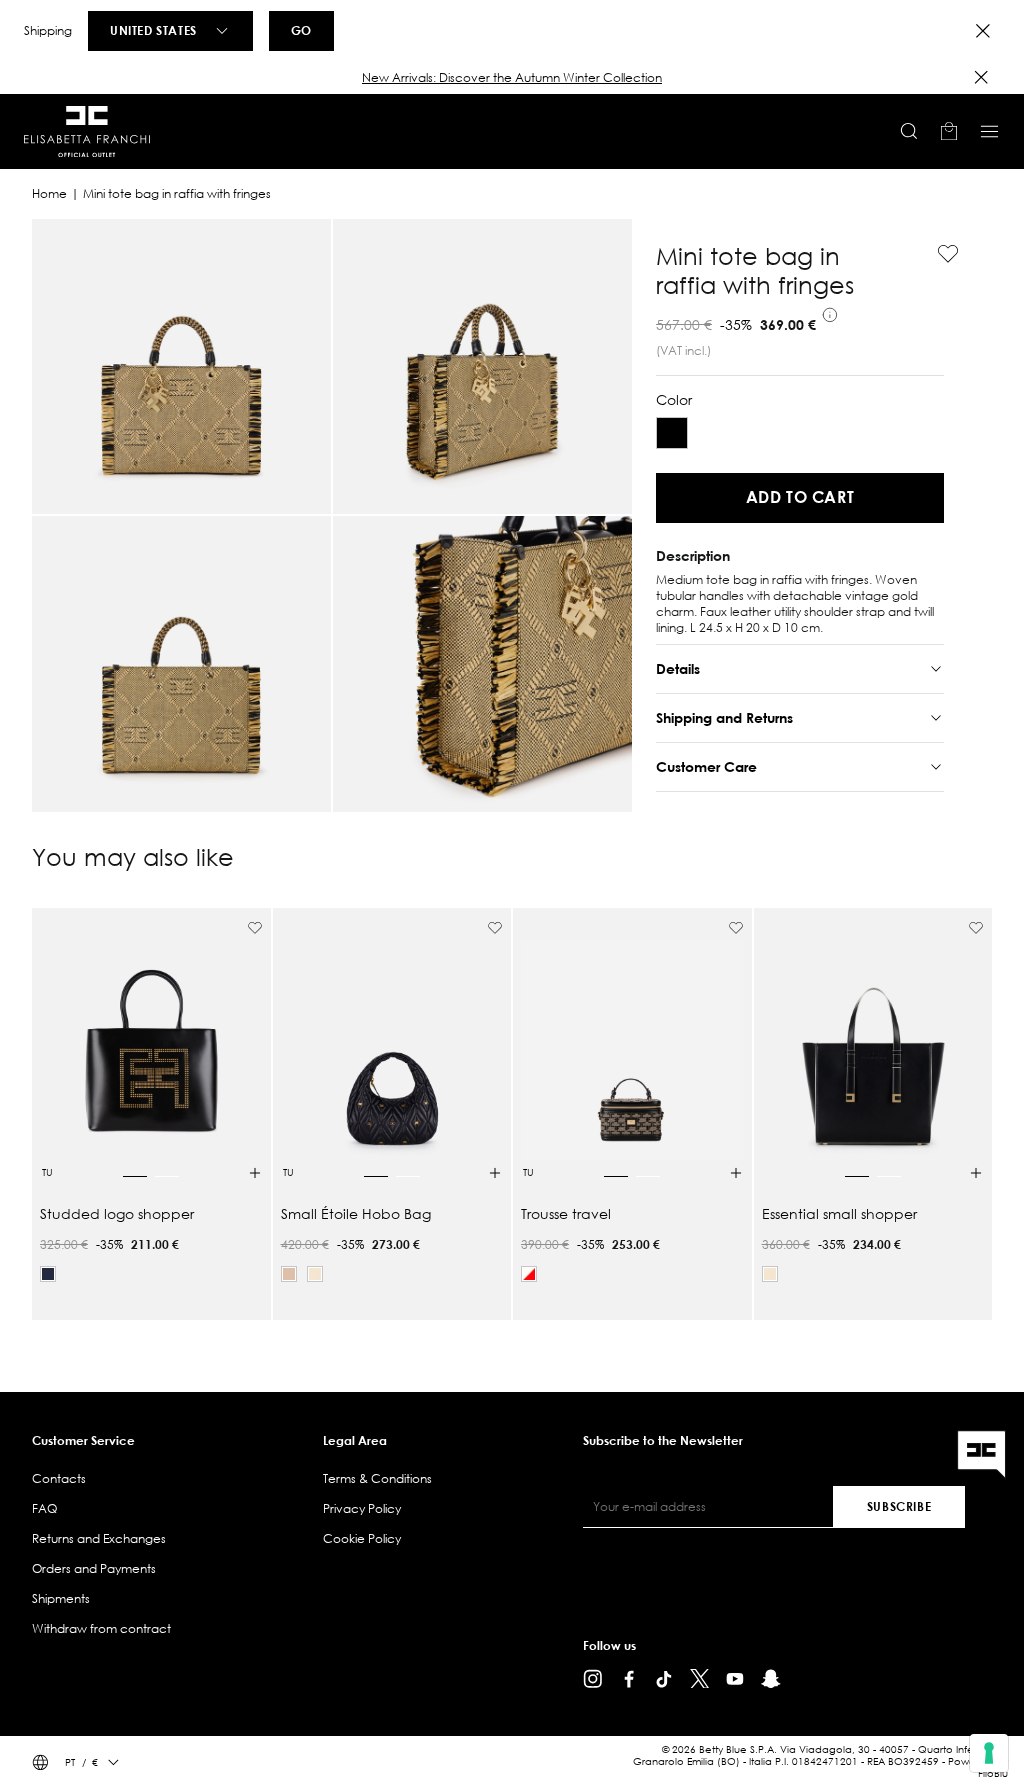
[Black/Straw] (672, 433)
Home (49, 193)
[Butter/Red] (529, 1274)
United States (153, 30)
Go (301, 30)
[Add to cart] (255, 1173)
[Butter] (315, 1274)
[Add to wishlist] (940, 254)
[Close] (983, 31)
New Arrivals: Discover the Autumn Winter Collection (512, 77)
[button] (512, 78)
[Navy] (48, 1274)
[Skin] (289, 1274)
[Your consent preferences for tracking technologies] (989, 1753)
